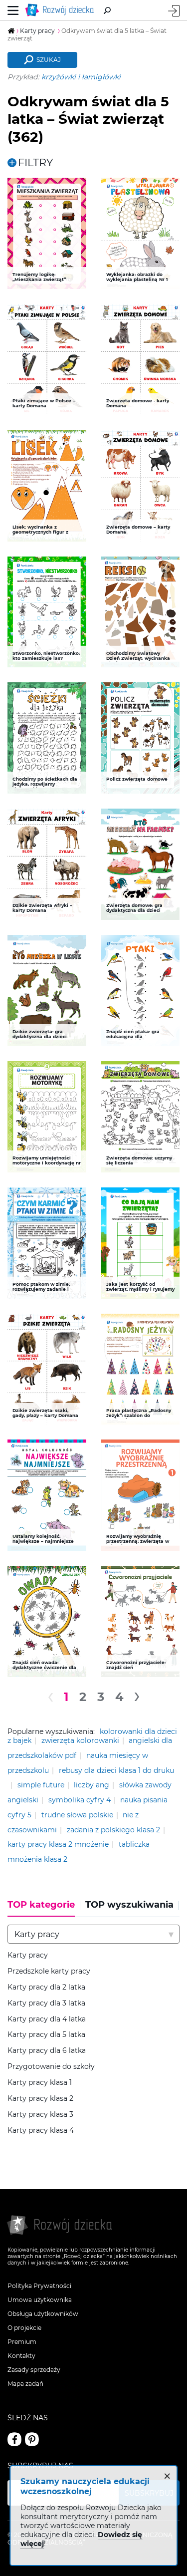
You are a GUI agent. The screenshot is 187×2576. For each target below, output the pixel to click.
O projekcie (24, 2328)
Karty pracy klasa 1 (40, 2083)
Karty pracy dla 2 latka (46, 1987)
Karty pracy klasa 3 (40, 2115)
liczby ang (92, 1785)
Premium (22, 2342)
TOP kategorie (41, 1905)
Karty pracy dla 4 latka (47, 2019)
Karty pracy (28, 1955)
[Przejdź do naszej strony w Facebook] (14, 2439)
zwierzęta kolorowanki (80, 1740)
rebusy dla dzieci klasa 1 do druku (116, 1770)
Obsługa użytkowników (43, 2314)
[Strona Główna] (61, 10)
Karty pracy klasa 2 (40, 2099)
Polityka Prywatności (39, 2286)
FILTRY (35, 162)
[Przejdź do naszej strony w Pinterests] (32, 2439)
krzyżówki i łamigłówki (81, 77)
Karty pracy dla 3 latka (46, 2003)
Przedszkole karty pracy (49, 1971)
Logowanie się (174, 11)
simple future (41, 1785)
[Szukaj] (107, 10)
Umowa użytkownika (40, 2300)
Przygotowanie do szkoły (51, 2067)
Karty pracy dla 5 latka (46, 2035)
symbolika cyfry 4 (80, 1800)
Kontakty (21, 2356)
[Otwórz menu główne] (13, 10)
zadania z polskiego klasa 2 (113, 1830)
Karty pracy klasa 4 (41, 2131)
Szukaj (49, 60)
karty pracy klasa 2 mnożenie (58, 1844)
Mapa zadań (25, 2384)
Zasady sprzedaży (34, 2370)
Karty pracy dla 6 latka (47, 2051)
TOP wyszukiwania (129, 1905)
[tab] (44, 1908)
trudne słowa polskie (77, 1815)
